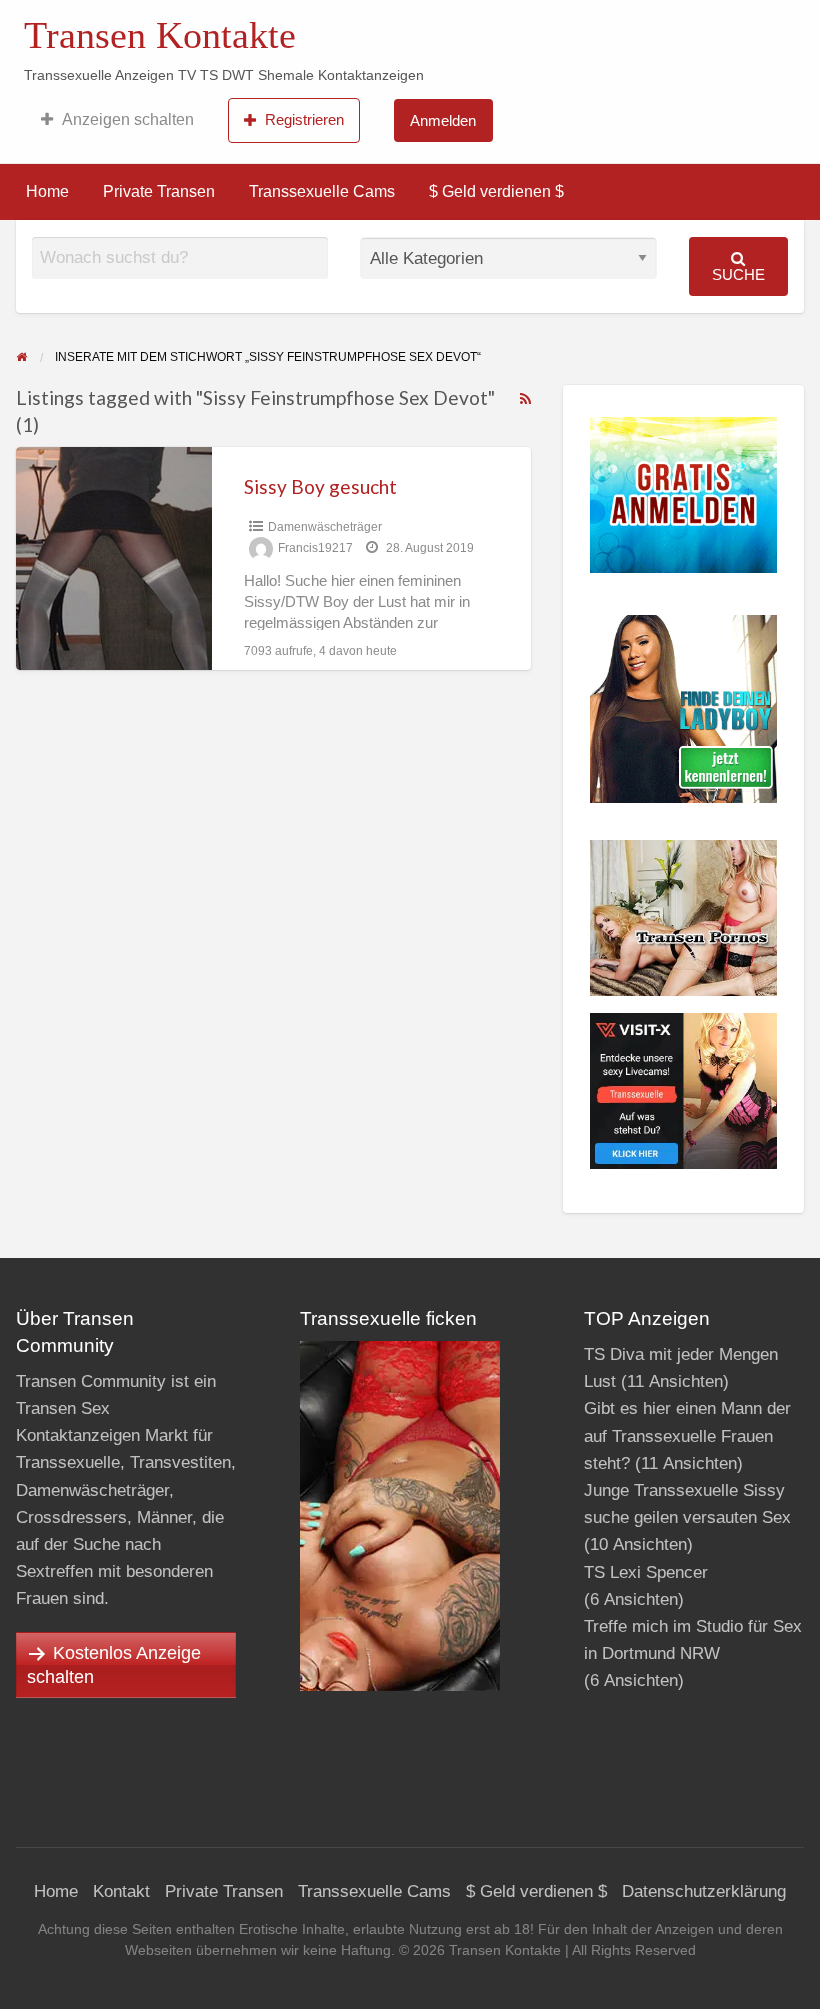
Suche (738, 274)
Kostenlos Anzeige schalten (114, 1665)
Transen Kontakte (160, 35)
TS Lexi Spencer (646, 1572)
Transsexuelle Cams (322, 191)
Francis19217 (315, 548)
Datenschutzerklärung (704, 1891)
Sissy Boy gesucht (320, 486)
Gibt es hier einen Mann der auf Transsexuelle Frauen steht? (687, 1435)
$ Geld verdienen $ (496, 191)
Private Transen (159, 191)
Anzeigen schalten (128, 119)
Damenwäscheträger (325, 527)
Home (47, 191)
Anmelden (443, 120)
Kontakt (121, 1891)
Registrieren (304, 119)
